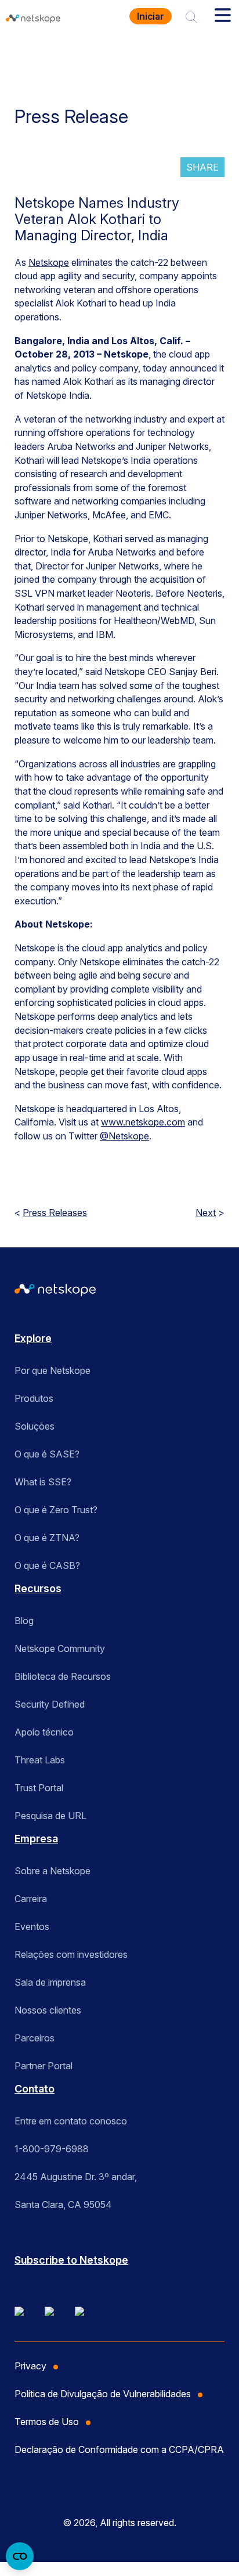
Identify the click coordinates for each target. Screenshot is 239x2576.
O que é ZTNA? (47, 1538)
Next (206, 1213)
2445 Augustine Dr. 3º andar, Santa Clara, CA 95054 (76, 2191)
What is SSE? (43, 1482)
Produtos (34, 1398)
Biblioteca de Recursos (63, 1676)
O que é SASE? (47, 1454)
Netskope (49, 262)
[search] (191, 16)
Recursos (38, 1588)
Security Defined (50, 1704)
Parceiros (35, 2038)
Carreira (31, 1899)
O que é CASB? (47, 1565)
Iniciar (151, 16)
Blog (24, 1621)
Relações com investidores (71, 1954)
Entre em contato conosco (71, 2121)
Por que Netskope (52, 1370)
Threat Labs (40, 1760)
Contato (35, 2089)
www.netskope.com (143, 1122)
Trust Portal (39, 1788)
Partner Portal (44, 2066)
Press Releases (55, 1213)
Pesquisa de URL (50, 1816)
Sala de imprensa (50, 1982)
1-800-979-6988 (52, 2149)
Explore (33, 1338)
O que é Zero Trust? (56, 1510)
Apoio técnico (44, 1732)
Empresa (36, 1839)
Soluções (35, 1426)
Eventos (32, 1926)
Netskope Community (60, 1648)
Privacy (30, 2366)
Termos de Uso (47, 2422)
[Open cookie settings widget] (20, 2556)
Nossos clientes (48, 2010)
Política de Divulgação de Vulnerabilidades (103, 2394)
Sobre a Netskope (52, 1871)
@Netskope (124, 1136)
